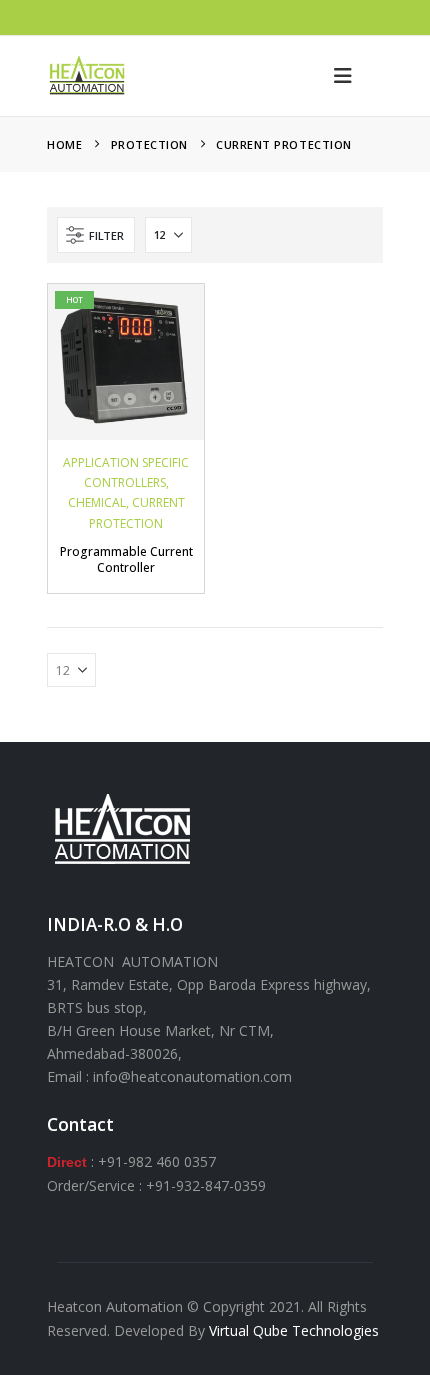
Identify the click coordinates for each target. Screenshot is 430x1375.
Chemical (97, 502)
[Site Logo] (87, 76)
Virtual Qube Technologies (294, 1330)
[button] (343, 76)
